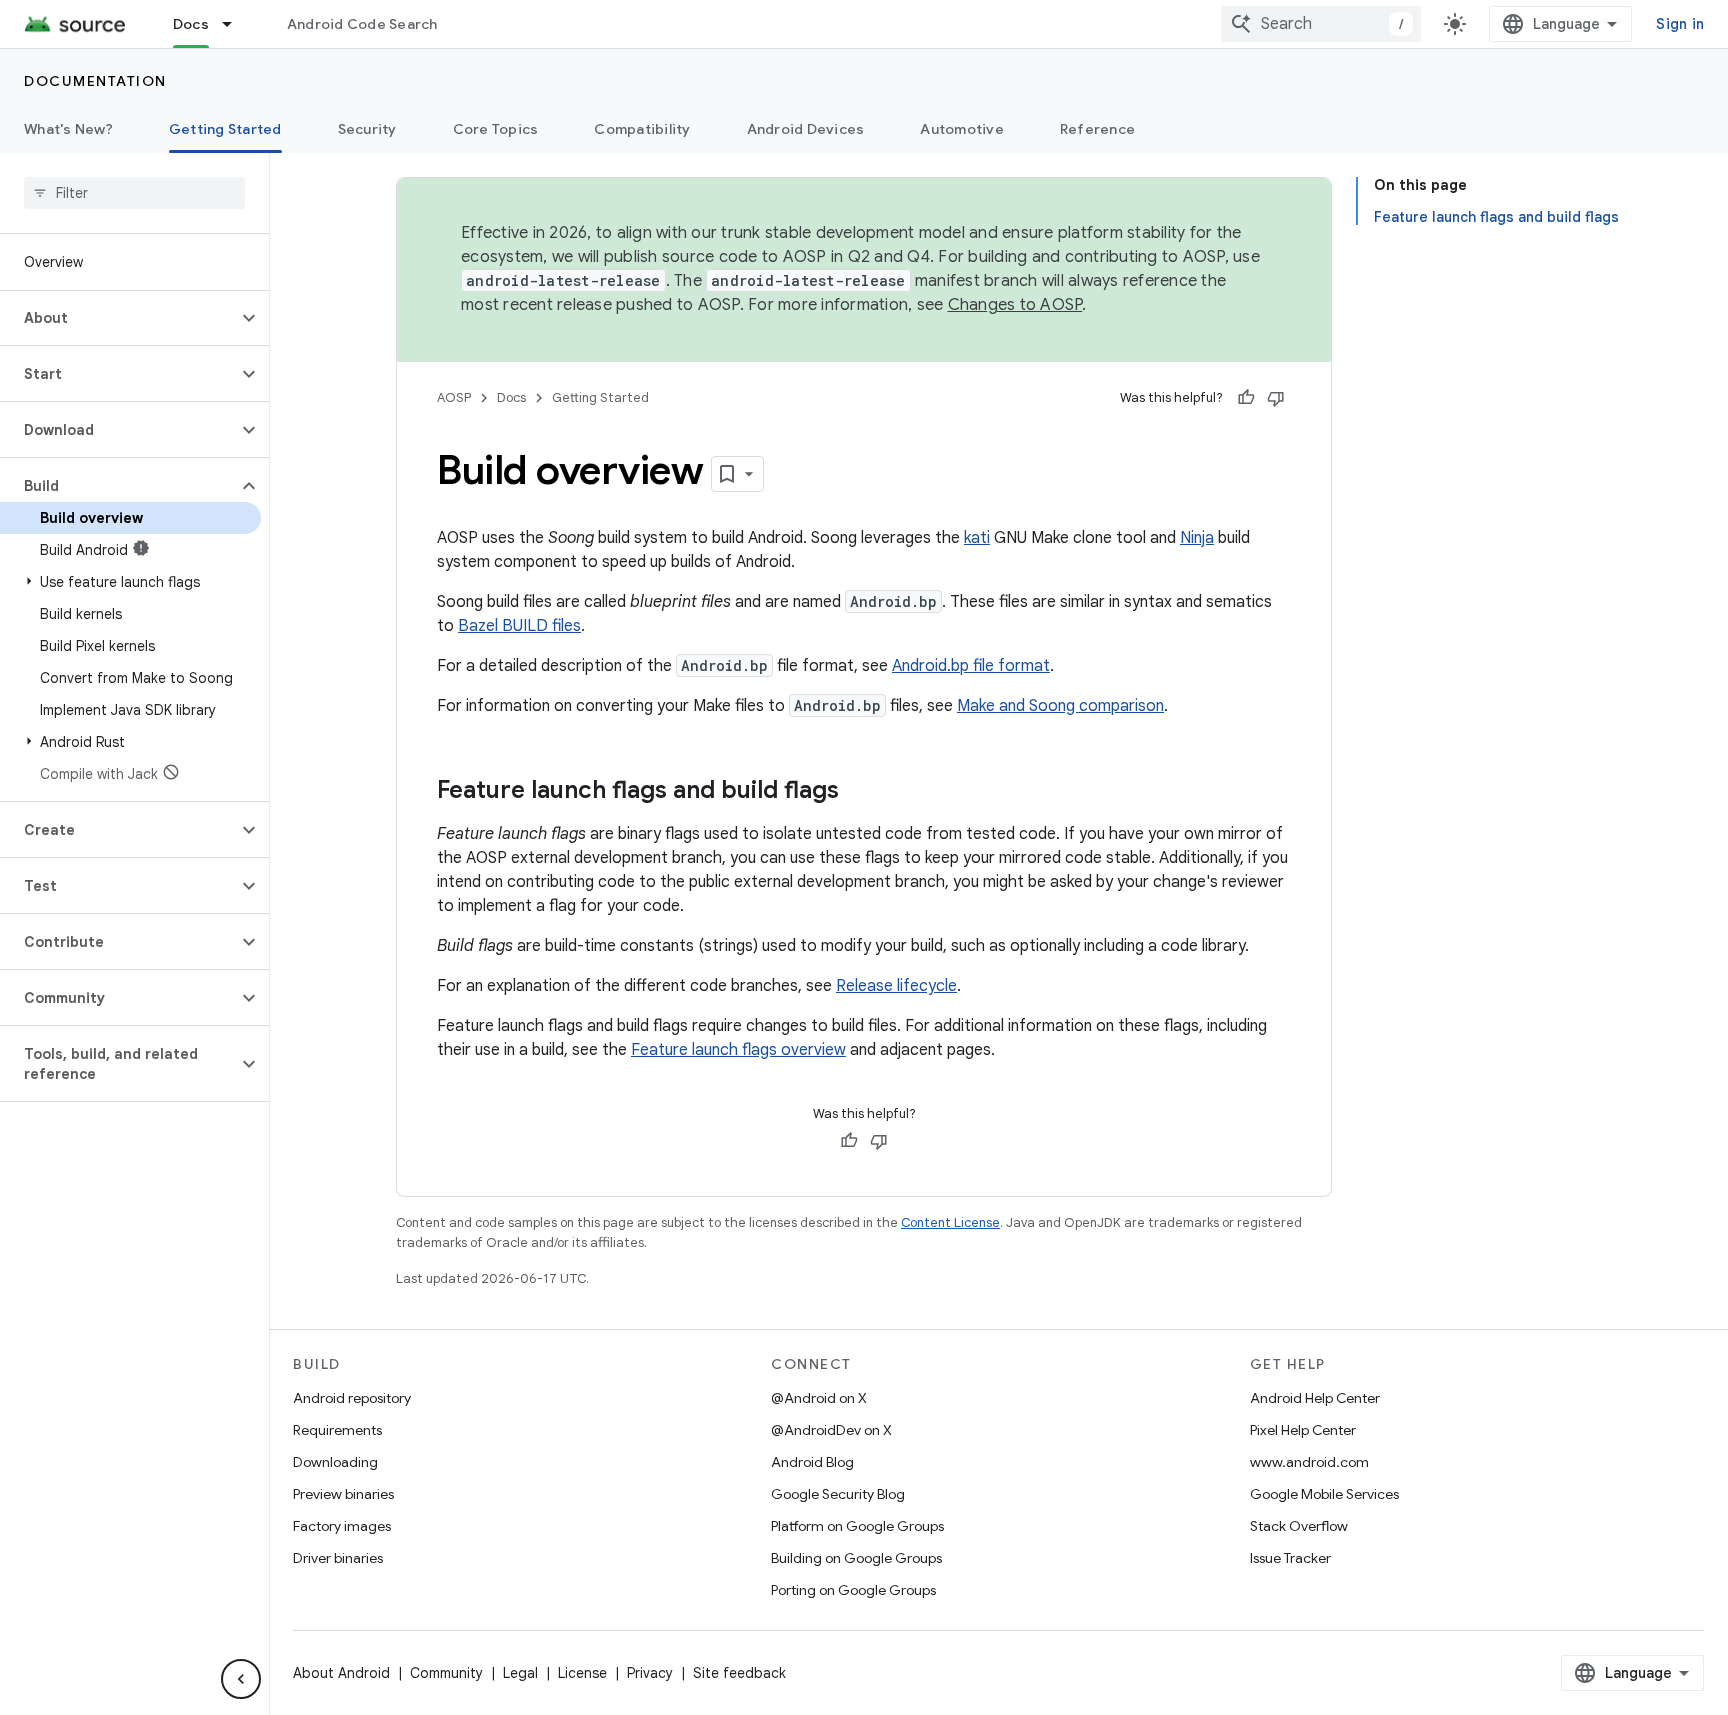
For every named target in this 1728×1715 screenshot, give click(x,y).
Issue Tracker (1290, 1558)
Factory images (342, 1526)
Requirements (337, 1430)
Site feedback (739, 1673)
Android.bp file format (971, 666)
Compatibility (642, 129)
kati (977, 538)
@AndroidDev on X (831, 1430)
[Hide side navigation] (241, 1679)
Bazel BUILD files (519, 626)
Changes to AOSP (1015, 305)
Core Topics (496, 129)
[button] (118, 318)
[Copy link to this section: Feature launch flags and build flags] (859, 792)
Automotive (962, 129)
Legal (520, 1673)
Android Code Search (362, 24)
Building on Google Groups (856, 1558)
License (582, 1673)
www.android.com (1309, 1462)
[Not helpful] (1276, 398)
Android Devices (806, 129)
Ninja (1197, 538)
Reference (1097, 129)
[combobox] (1321, 24)
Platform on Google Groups (857, 1526)
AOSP (454, 397)
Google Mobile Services (1324, 1494)
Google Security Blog (838, 1494)
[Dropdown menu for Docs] (236, 24)
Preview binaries (343, 1494)
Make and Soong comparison (1060, 706)
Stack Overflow (1299, 1526)
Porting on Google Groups (853, 1590)
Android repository (352, 1398)
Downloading (335, 1462)
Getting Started (225, 129)
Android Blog (812, 1462)
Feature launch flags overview (738, 1050)
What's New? (68, 129)
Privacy (650, 1673)
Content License (950, 1222)
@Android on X (819, 1398)
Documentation (95, 81)
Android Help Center (1315, 1398)
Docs (191, 24)
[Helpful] (1246, 398)
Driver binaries (338, 1558)
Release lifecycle (896, 986)
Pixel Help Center (1303, 1430)
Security (367, 129)
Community (446, 1673)
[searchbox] (134, 193)
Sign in (1680, 24)
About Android (341, 1673)
